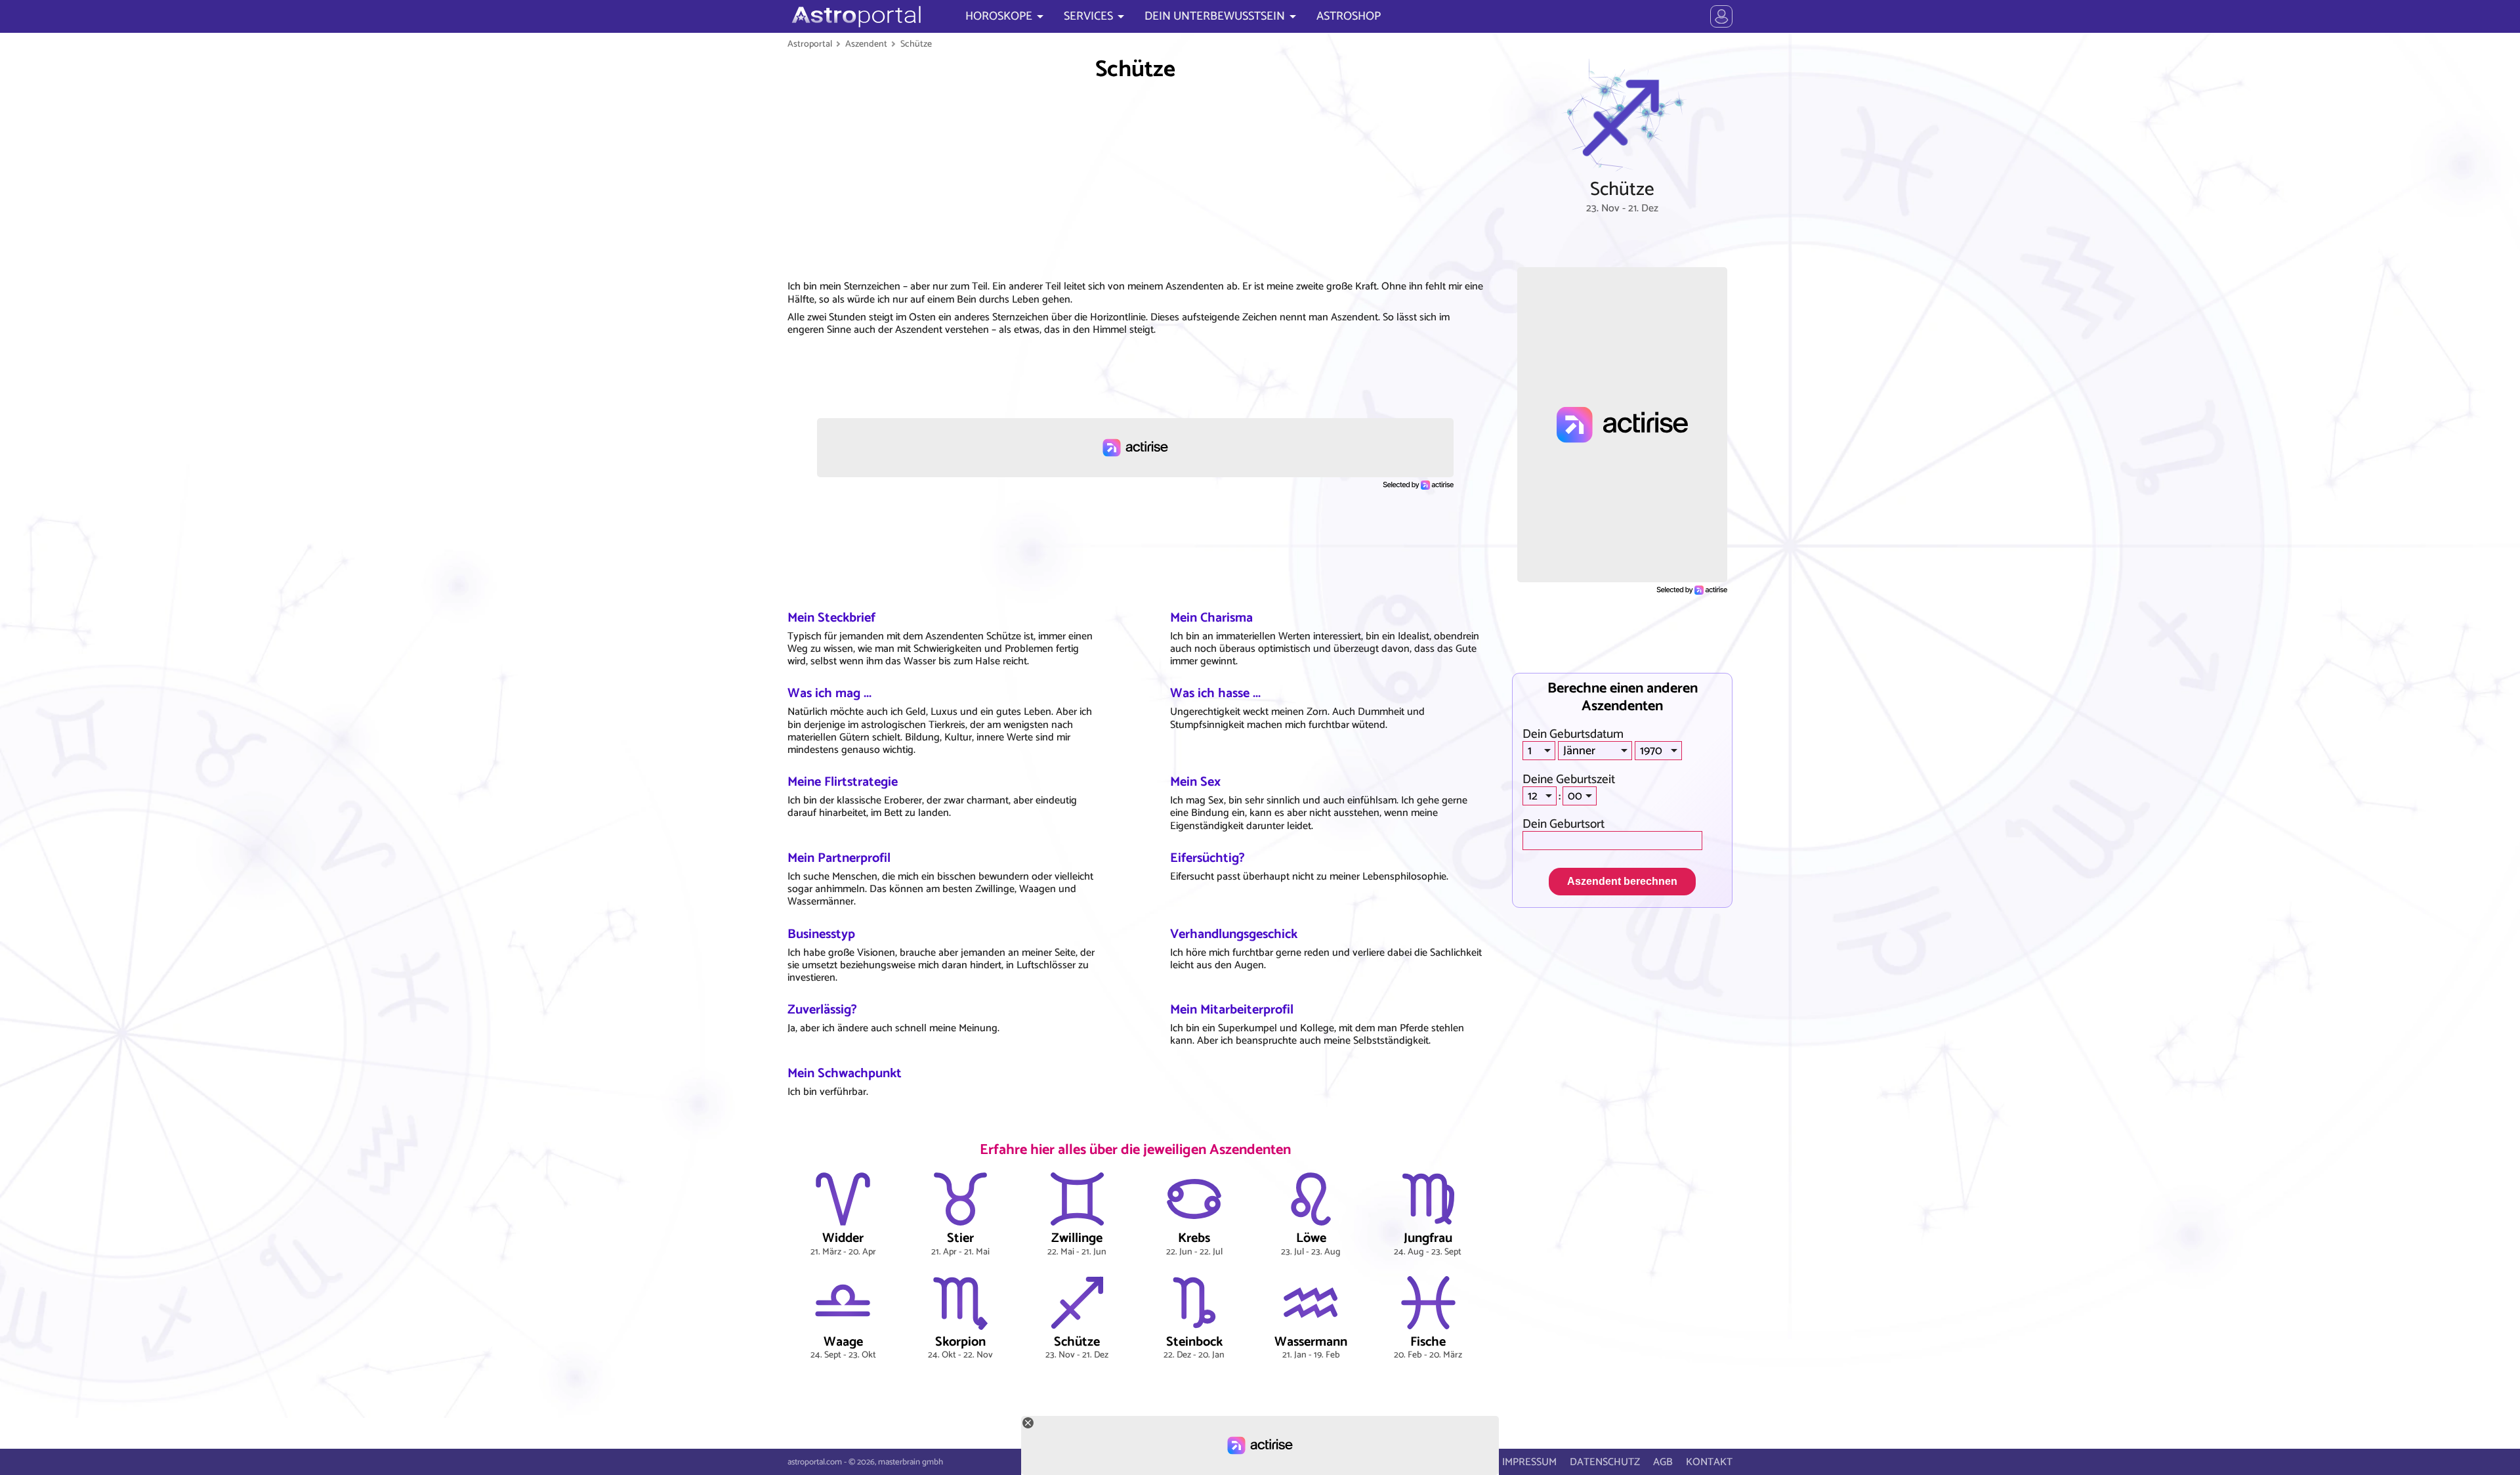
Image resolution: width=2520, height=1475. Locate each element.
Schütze (916, 44)
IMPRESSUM (1529, 1462)
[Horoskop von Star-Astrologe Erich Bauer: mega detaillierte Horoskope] (855, 16)
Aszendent (866, 44)
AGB (1663, 1462)
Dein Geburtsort (1564, 824)
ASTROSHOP (1349, 16)
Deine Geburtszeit (1569, 780)
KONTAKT (1709, 1462)
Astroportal (810, 44)
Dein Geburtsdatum (1573, 734)
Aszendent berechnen (1622, 881)
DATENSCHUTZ (1605, 1462)
